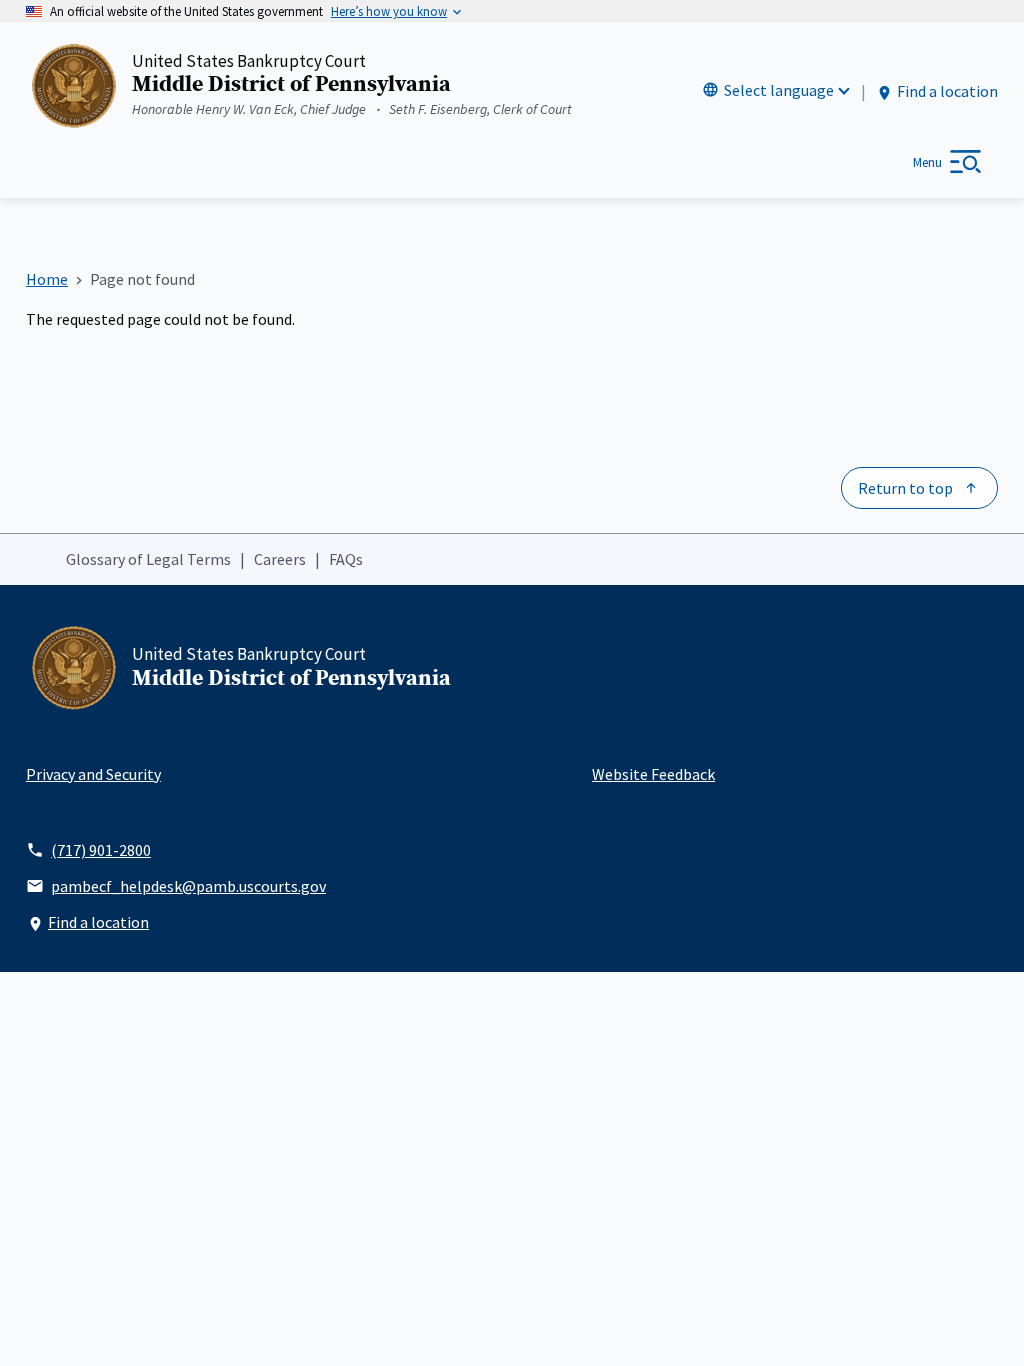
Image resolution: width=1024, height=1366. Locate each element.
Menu (927, 162)
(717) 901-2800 (101, 850)
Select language (779, 90)
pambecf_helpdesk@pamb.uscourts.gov (188, 886)
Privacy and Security (93, 774)
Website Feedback (653, 774)
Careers (280, 559)
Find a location (947, 91)
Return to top (905, 488)
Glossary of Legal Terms (148, 559)
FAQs (346, 559)
